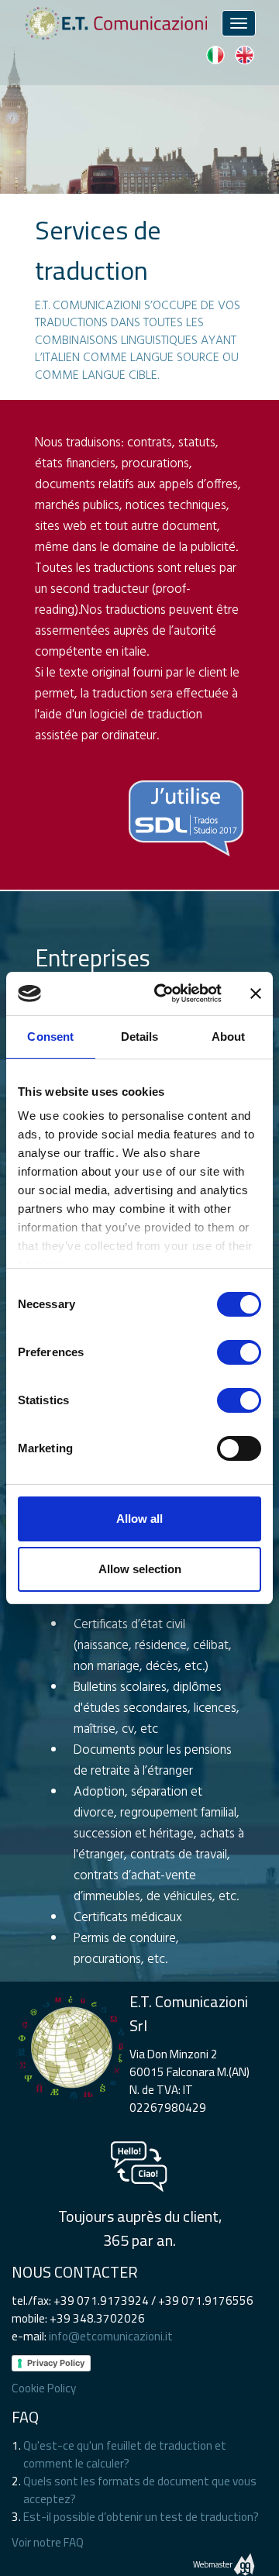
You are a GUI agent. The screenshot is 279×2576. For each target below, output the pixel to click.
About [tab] (229, 1037)
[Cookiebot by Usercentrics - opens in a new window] (164, 994)
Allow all (139, 1519)
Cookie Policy (44, 2388)
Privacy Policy (56, 2363)
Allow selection (140, 1569)
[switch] (239, 1352)
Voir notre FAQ (48, 2542)
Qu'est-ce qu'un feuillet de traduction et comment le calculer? (125, 2454)
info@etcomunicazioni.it (111, 2336)
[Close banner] (256, 994)
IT (215, 55)
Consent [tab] (50, 1037)
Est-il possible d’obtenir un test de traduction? (141, 2517)
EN (244, 55)
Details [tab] (140, 1037)
